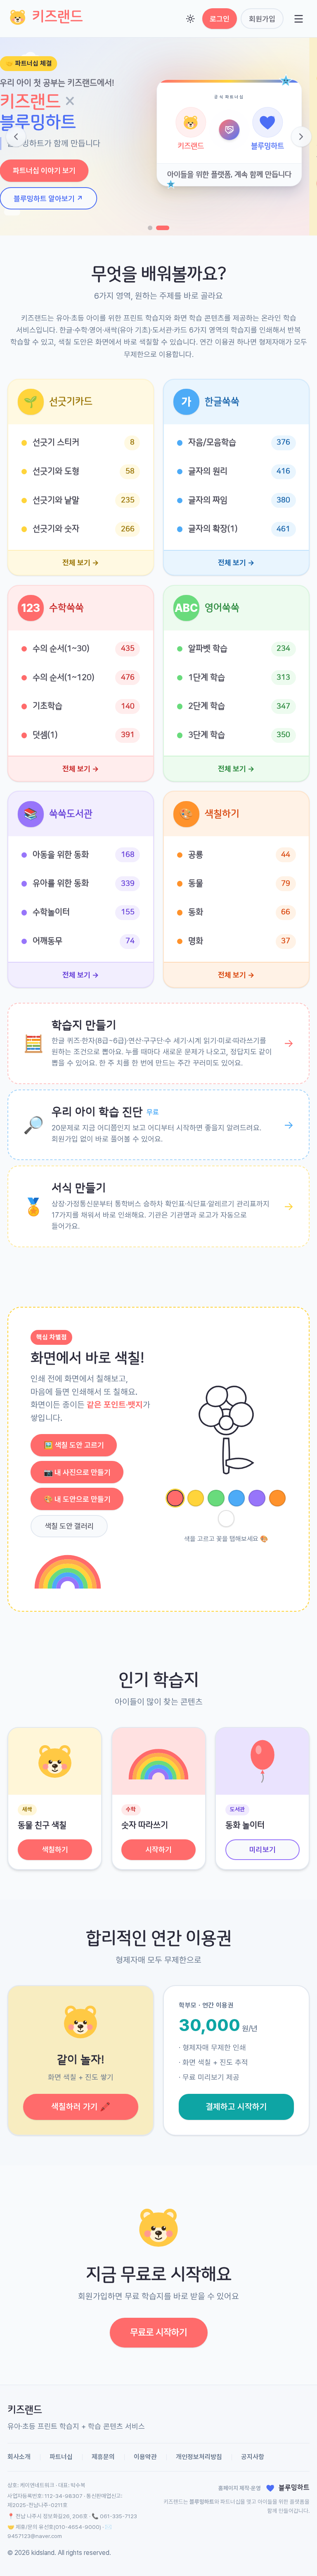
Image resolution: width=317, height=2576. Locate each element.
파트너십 (61, 2457)
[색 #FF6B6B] (175, 1498)
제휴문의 (103, 2457)
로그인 (220, 19)
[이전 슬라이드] (16, 137)
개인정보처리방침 (199, 2457)
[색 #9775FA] (257, 1498)
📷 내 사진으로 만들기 (77, 1472)
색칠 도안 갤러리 (69, 1526)
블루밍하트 (202, 2502)
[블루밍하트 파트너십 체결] (167, 228)
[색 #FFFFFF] (226, 1519)
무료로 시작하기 (158, 2332)
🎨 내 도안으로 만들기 (77, 1499)
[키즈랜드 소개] (154, 228)
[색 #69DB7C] (216, 1498)
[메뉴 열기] (298, 19)
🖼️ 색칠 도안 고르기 (74, 1445)
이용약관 (145, 2457)
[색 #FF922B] (278, 1498)
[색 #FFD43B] (196, 1498)
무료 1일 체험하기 (47, 184)
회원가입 (262, 19)
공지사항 (253, 2457)
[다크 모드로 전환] (190, 19)
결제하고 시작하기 (236, 2107)
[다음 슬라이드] (301, 137)
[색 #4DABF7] (237, 1498)
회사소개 (19, 2457)
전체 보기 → (81, 563)
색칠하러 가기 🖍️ (81, 2107)
